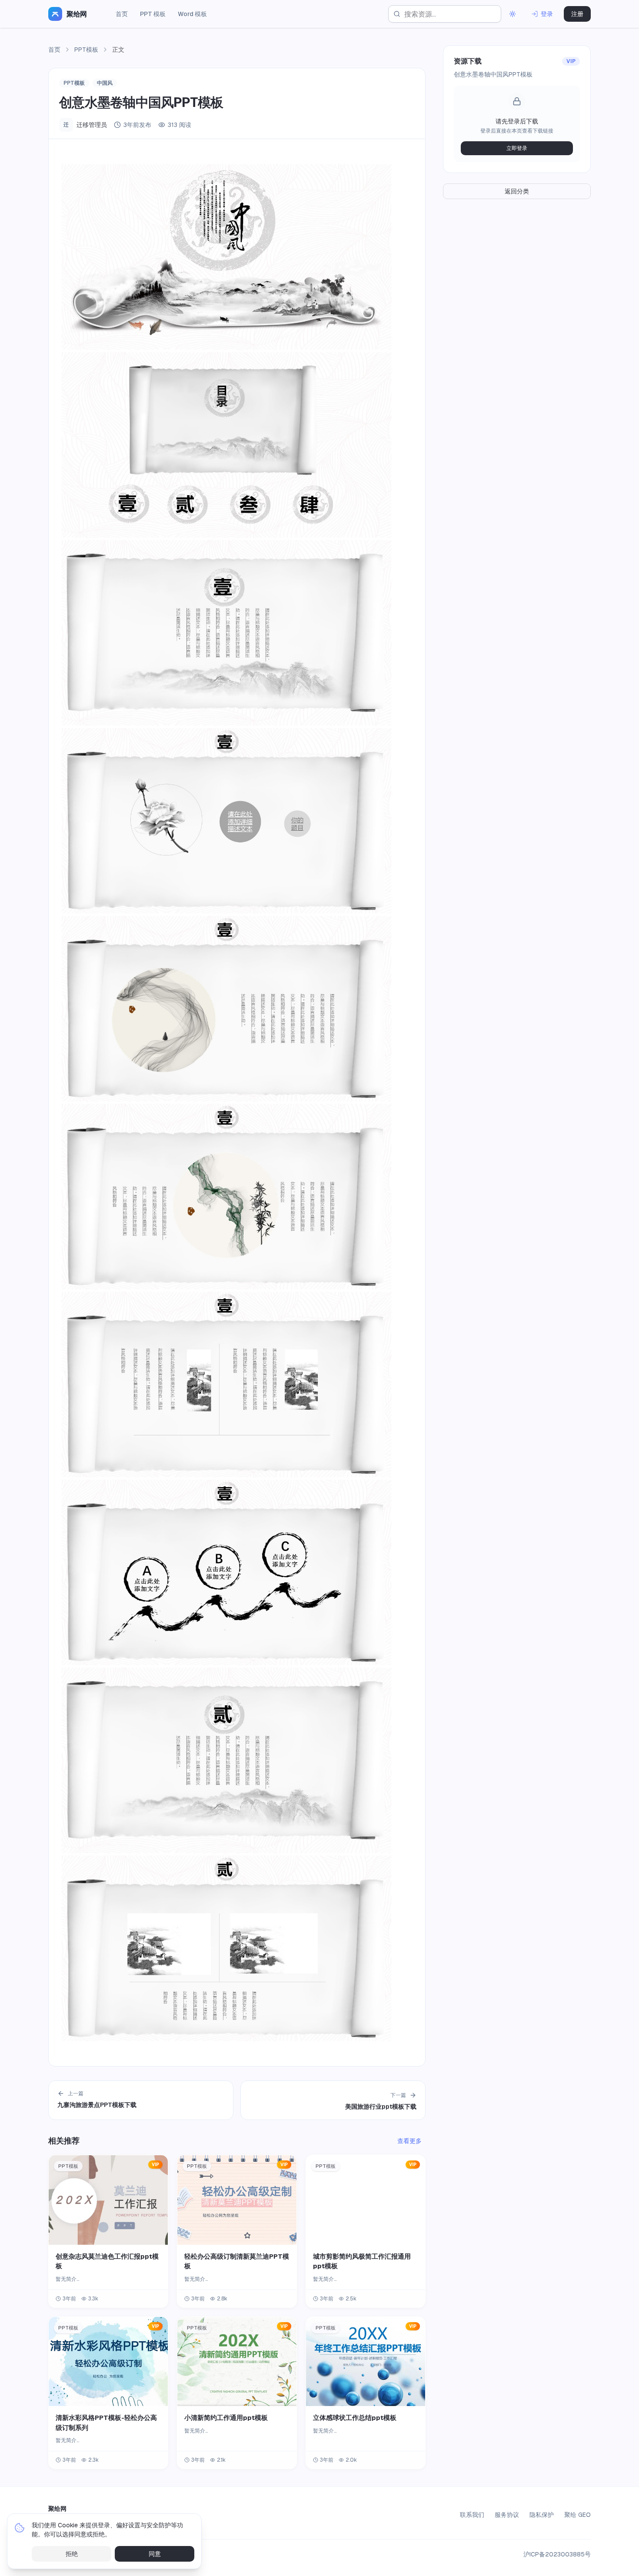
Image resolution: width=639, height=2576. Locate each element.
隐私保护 (542, 2515)
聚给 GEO (577, 2515)
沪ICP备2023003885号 (557, 2554)
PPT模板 (86, 50)
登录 (547, 14)
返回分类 (517, 191)
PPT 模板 (153, 14)
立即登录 (517, 148)
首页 (122, 14)
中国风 (105, 83)
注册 (577, 14)
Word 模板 (192, 14)
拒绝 (72, 2554)
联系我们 (472, 2515)
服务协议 (507, 2515)
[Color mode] (513, 14)
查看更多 (409, 2141)
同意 (155, 2554)
